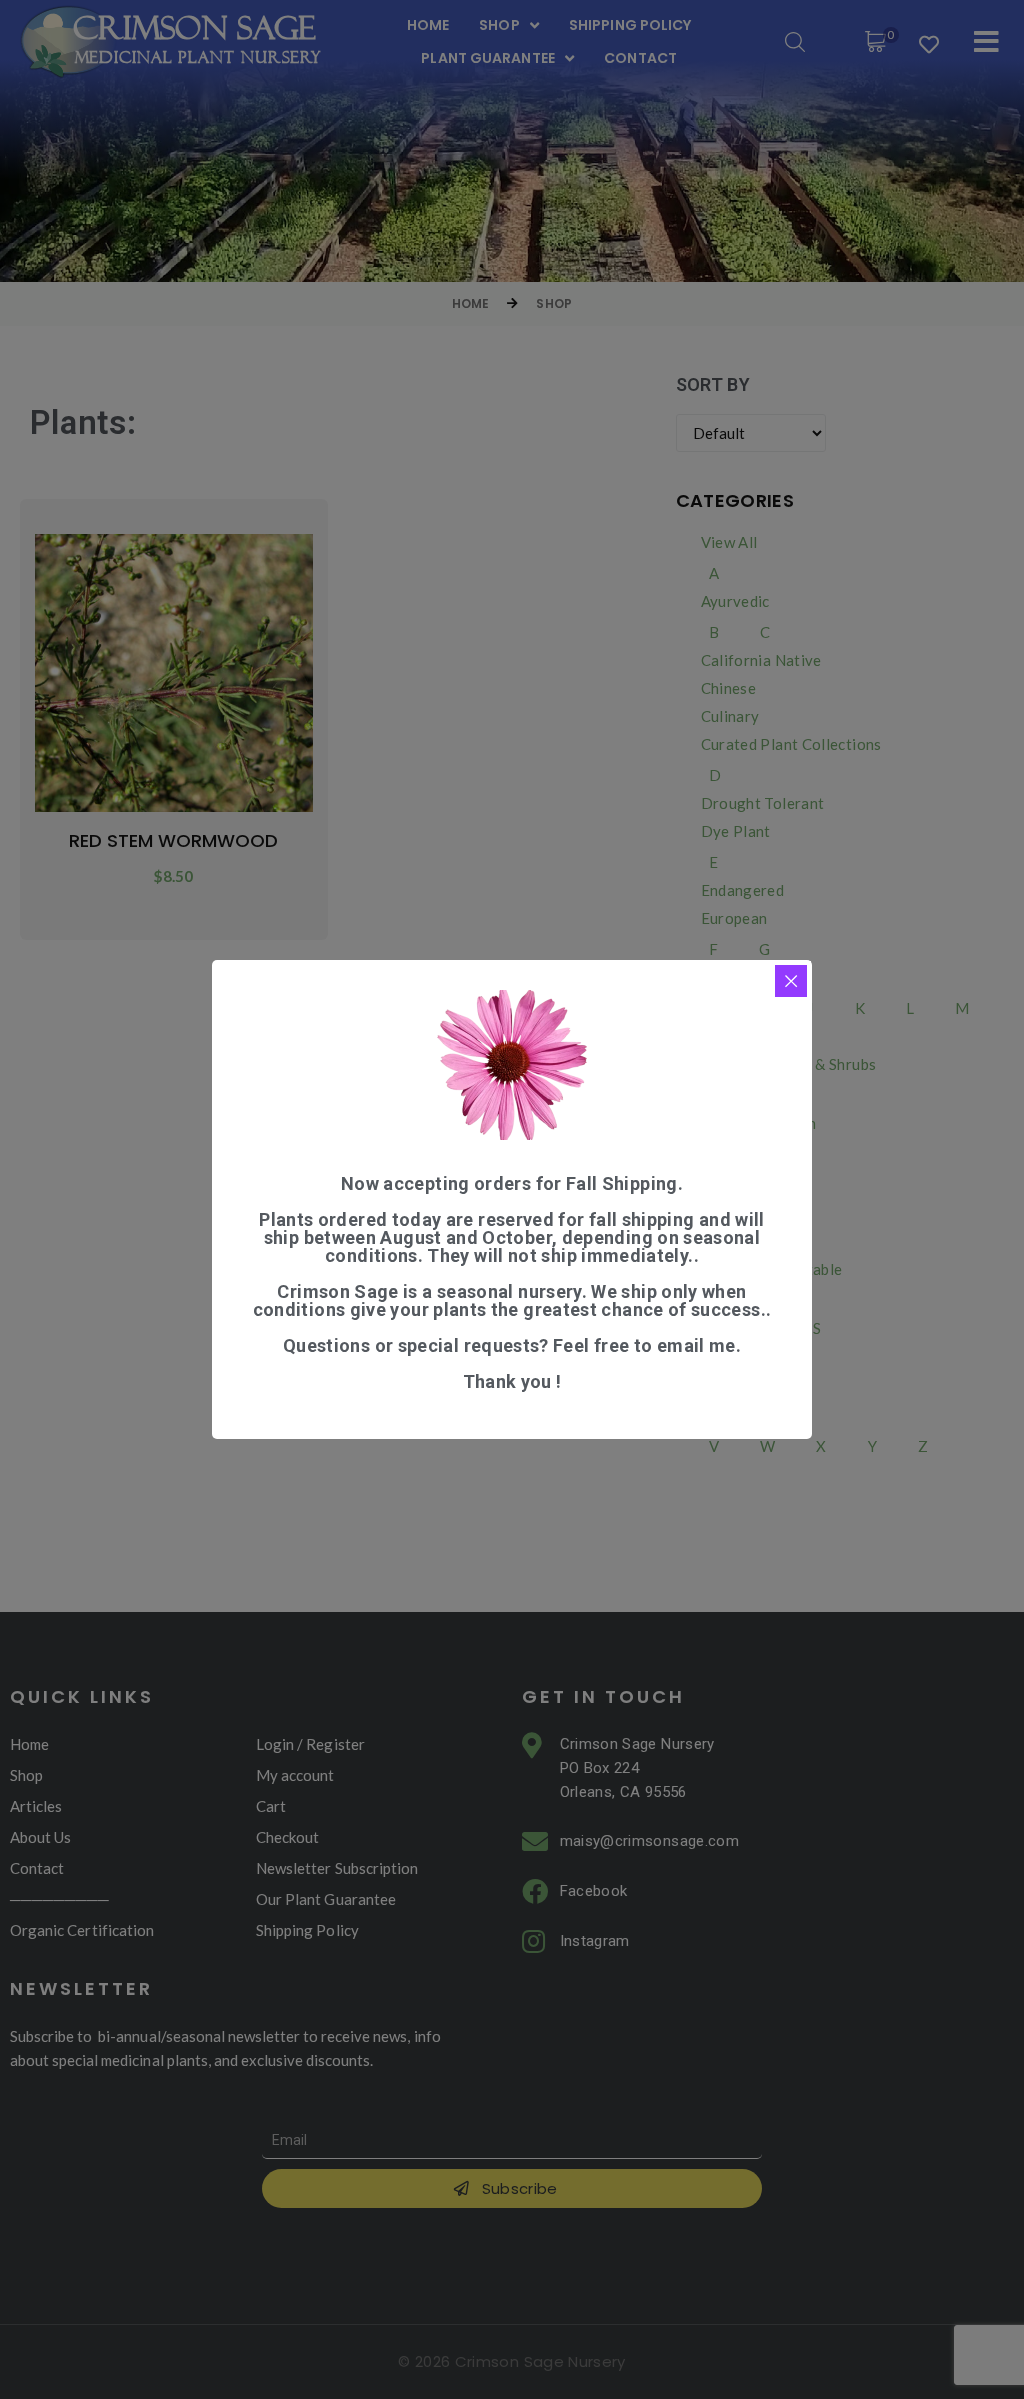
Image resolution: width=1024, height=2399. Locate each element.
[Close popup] (791, 981)
